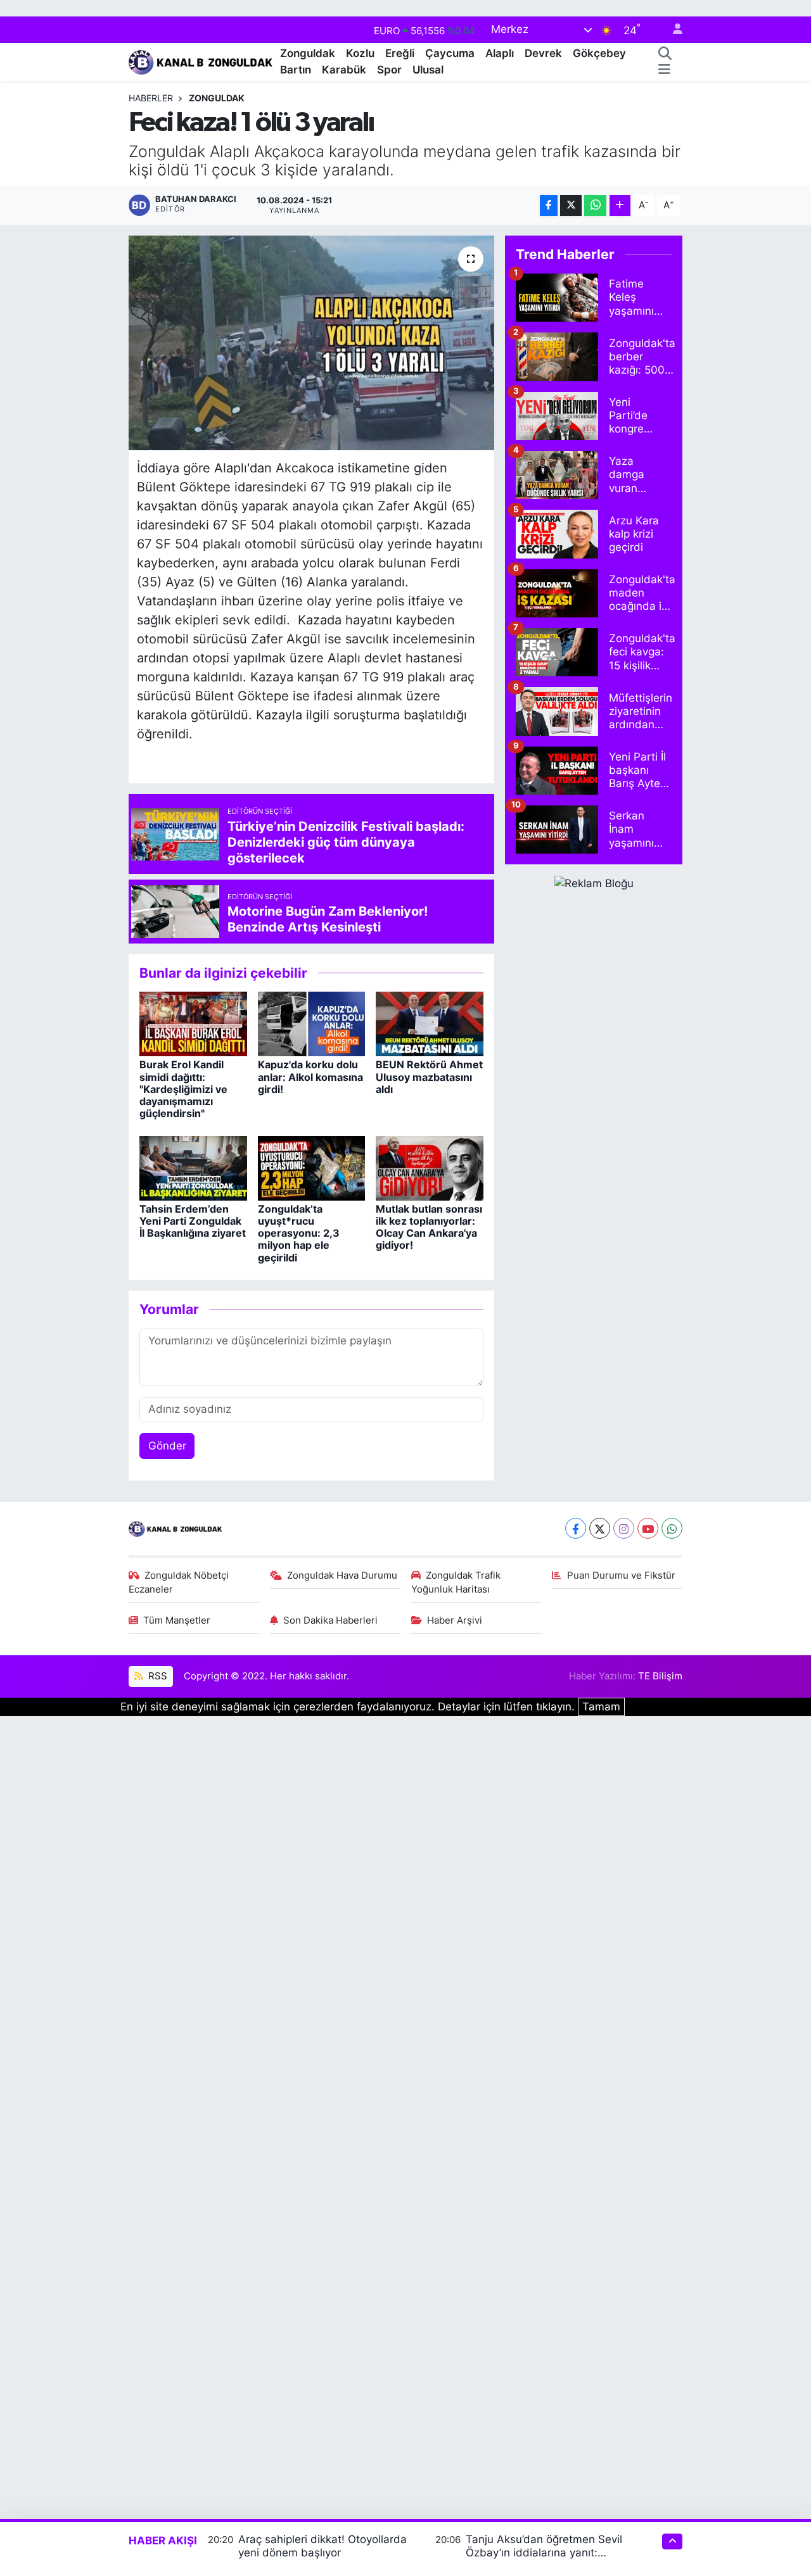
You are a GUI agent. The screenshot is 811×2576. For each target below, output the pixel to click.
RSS (156, 1676)
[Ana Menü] (664, 70)
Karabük (344, 70)
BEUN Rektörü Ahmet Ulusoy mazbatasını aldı (429, 1076)
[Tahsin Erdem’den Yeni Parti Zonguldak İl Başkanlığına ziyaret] (193, 1167)
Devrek (543, 53)
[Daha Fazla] (620, 205)
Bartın (296, 70)
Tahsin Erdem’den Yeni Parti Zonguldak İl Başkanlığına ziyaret (193, 1221)
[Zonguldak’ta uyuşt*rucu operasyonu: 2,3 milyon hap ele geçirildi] (312, 1167)
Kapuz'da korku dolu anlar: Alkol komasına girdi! (310, 1076)
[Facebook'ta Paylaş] (549, 205)
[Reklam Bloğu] (594, 883)
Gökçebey (599, 53)
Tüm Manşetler (177, 1620)
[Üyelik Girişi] (672, 30)
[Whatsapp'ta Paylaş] (595, 205)
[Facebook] (576, 1528)
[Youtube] (648, 1528)
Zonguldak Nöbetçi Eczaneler (179, 1582)
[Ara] (665, 54)
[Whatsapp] (672, 1528)
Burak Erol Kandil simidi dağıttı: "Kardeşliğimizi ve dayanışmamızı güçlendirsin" (183, 1089)
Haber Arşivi (455, 1620)
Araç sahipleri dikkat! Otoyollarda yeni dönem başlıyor (322, 2546)
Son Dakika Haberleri (330, 1620)
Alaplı (500, 53)
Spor (389, 70)
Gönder (167, 1446)
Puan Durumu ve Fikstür (621, 1575)
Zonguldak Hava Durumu (342, 1575)
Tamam (601, 1707)
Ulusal (428, 70)
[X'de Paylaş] (571, 205)
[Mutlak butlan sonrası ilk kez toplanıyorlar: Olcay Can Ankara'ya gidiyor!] (430, 1167)
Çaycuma (450, 53)
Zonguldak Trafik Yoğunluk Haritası (456, 1582)
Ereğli (400, 53)
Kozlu (360, 53)
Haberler (151, 98)
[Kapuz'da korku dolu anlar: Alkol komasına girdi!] (312, 1023)
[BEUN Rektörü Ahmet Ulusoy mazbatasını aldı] (430, 1023)
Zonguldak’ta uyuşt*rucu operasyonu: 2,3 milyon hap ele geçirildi (299, 1233)
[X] (600, 1528)
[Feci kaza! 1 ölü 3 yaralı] (311, 343)
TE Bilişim (660, 1676)
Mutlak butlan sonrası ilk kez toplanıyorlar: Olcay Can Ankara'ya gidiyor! (429, 1227)
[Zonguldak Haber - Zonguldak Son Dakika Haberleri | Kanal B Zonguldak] (202, 60)
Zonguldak (308, 53)
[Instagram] (624, 1528)
